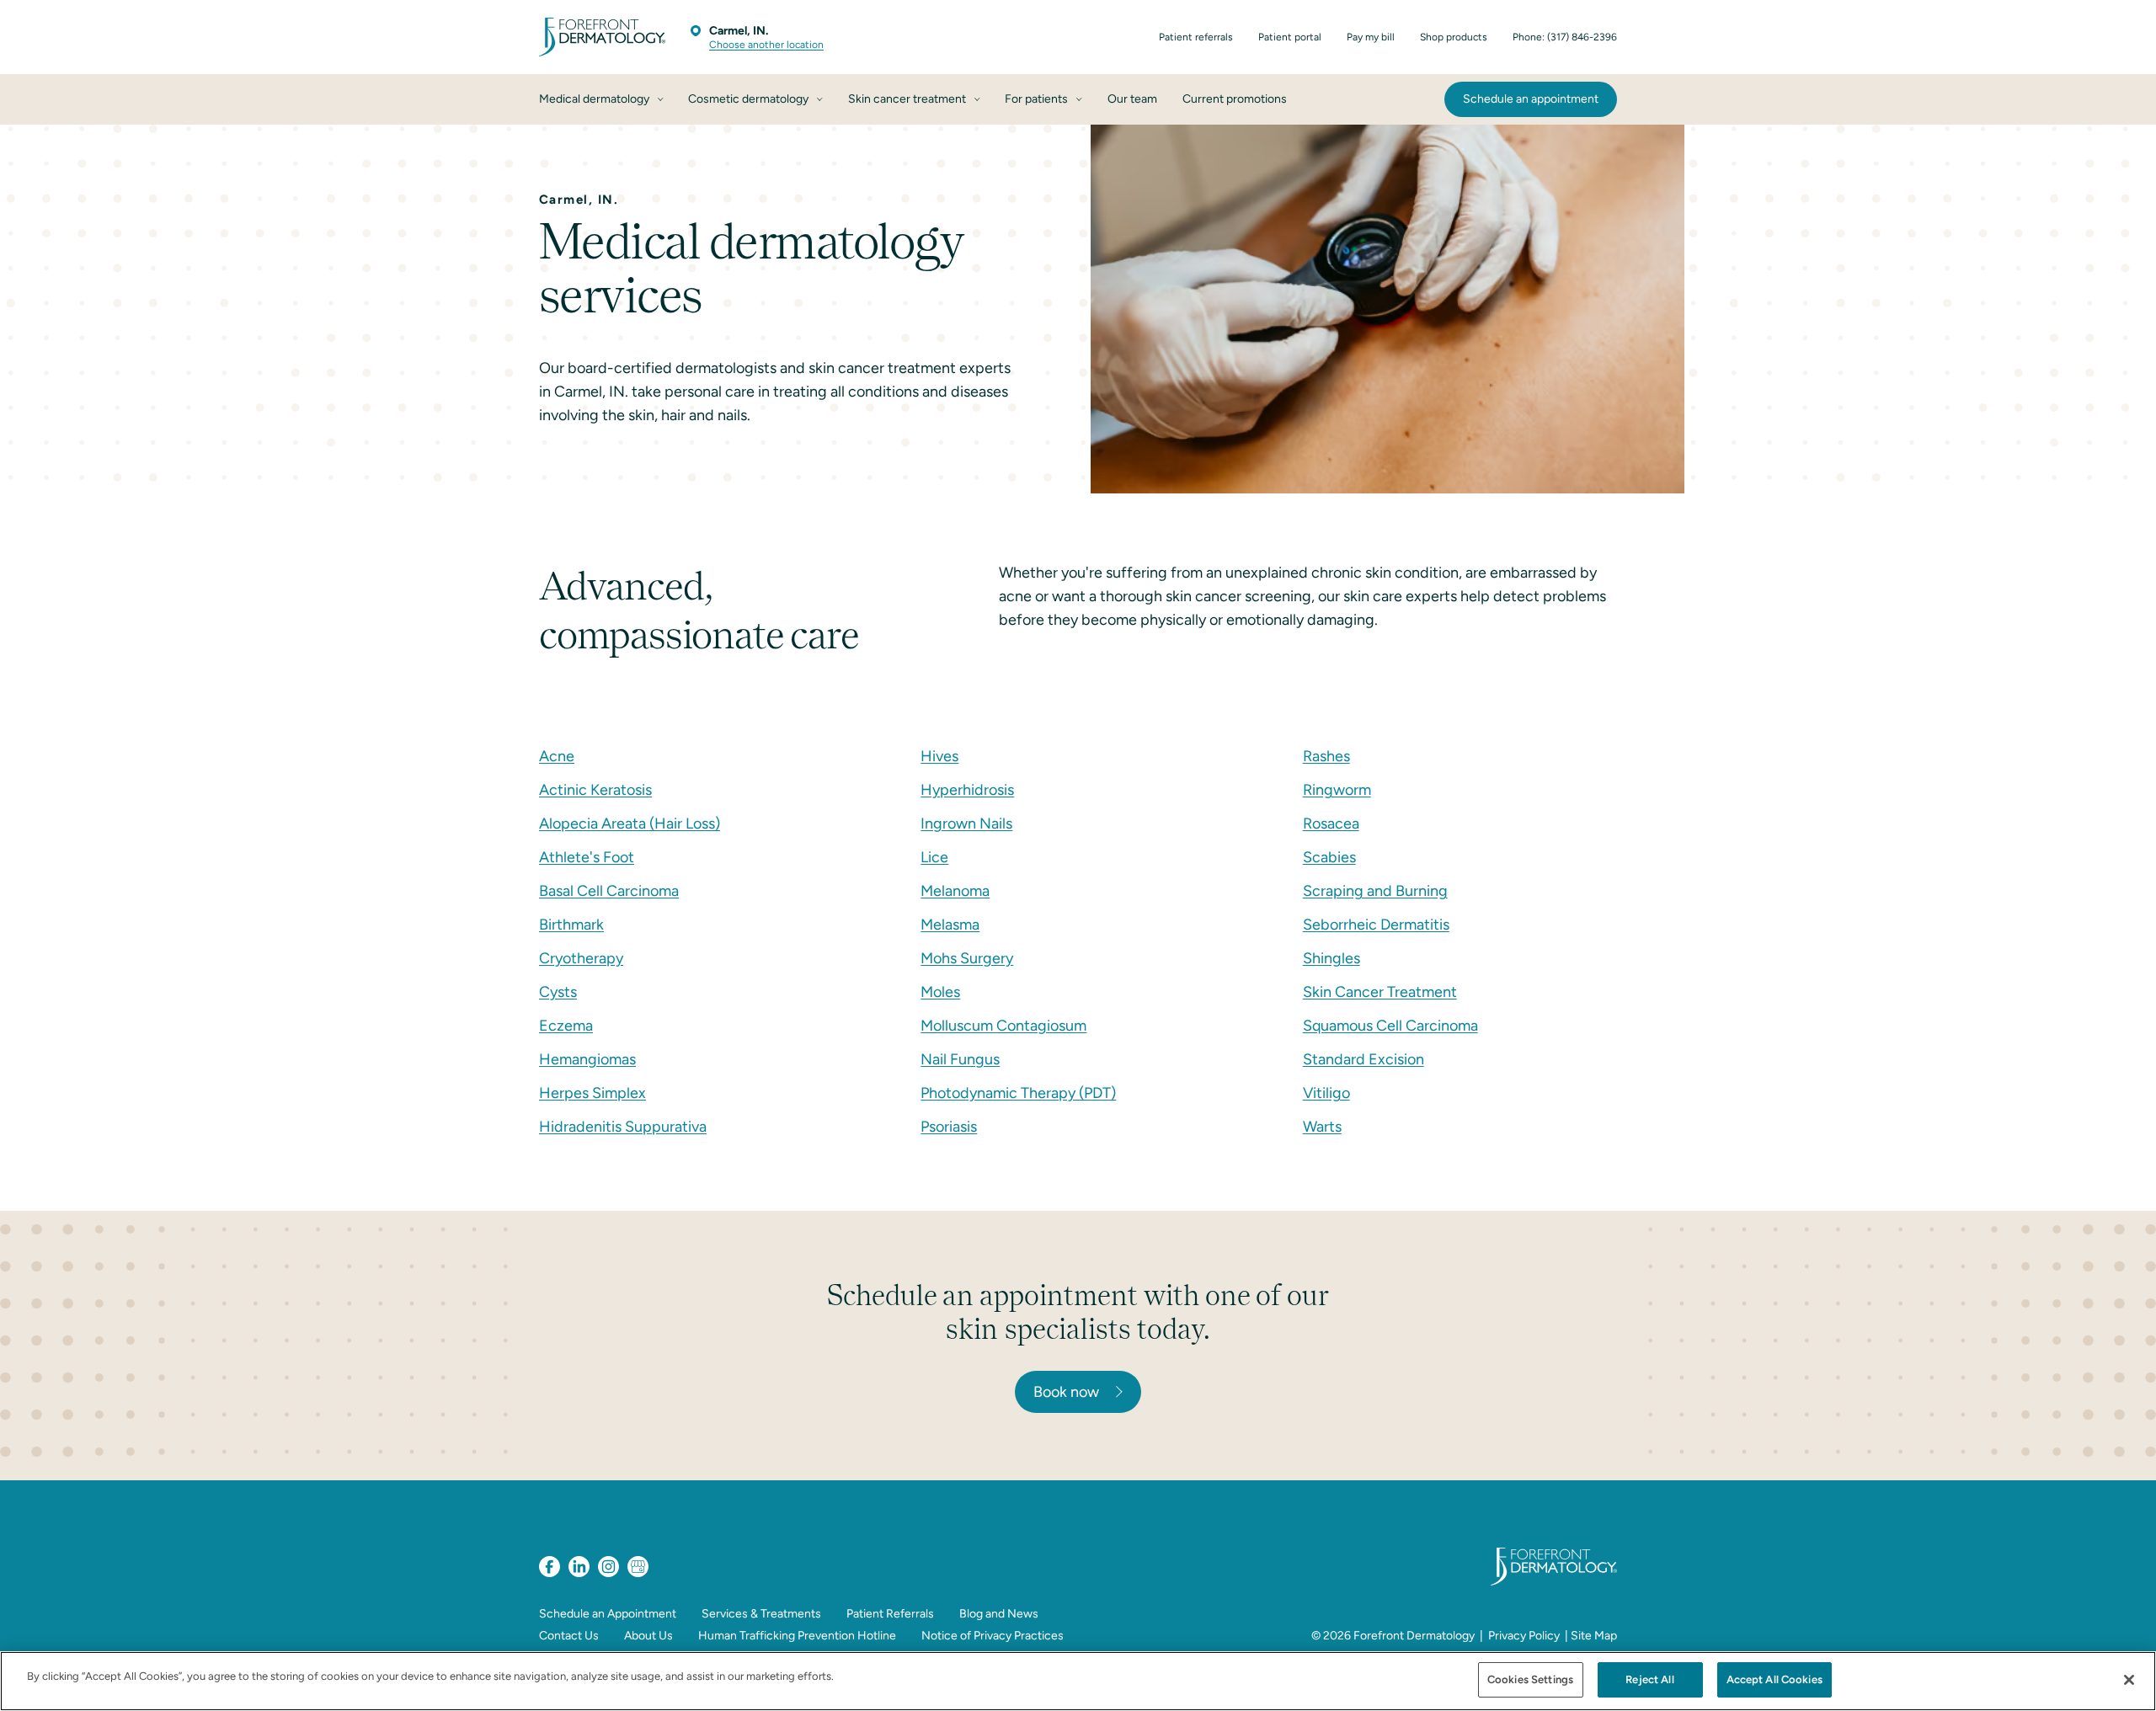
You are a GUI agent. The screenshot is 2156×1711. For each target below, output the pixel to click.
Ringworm (1337, 790)
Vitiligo (1326, 1093)
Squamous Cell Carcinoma (1390, 1026)
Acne (557, 756)
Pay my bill (1371, 37)
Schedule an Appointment (608, 1614)
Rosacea (1331, 824)
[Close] (2129, 1680)
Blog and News (999, 1614)
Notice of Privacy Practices (993, 1636)
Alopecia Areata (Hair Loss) (630, 824)
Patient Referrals (890, 1614)
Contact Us (569, 1636)
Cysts (558, 992)
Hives (939, 756)
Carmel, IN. (739, 31)
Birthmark (571, 925)
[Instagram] (608, 1567)
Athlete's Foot (587, 857)
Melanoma (955, 891)
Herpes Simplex (592, 1093)
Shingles (1331, 958)
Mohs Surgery (967, 958)
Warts (1322, 1127)
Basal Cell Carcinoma (609, 891)
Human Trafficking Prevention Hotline (797, 1636)
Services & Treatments (761, 1614)
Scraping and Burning (1375, 891)
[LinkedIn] (579, 1567)
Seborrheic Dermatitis (1376, 925)
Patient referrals (1196, 37)
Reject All (1649, 1679)
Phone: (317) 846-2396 (1565, 37)
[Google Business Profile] (638, 1567)
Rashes (1326, 756)
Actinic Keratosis (595, 790)
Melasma (950, 925)
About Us (648, 1636)
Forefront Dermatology (1414, 1636)
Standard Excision (1364, 1059)
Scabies (1329, 857)
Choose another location (766, 45)
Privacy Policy (1524, 1636)
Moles (940, 992)
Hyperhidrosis (967, 790)
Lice (934, 857)
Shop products (1454, 37)
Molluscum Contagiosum (1003, 1026)
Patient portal (1290, 37)
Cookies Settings (1530, 1679)
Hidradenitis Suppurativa (623, 1127)
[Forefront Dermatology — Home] (602, 37)
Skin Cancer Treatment (1380, 992)
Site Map (1594, 1636)
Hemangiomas (587, 1059)
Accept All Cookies (1774, 1679)
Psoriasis (949, 1127)
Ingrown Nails (966, 824)
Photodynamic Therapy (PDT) (1018, 1093)
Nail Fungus (960, 1059)
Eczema (566, 1026)
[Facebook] (550, 1567)
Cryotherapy (581, 958)
